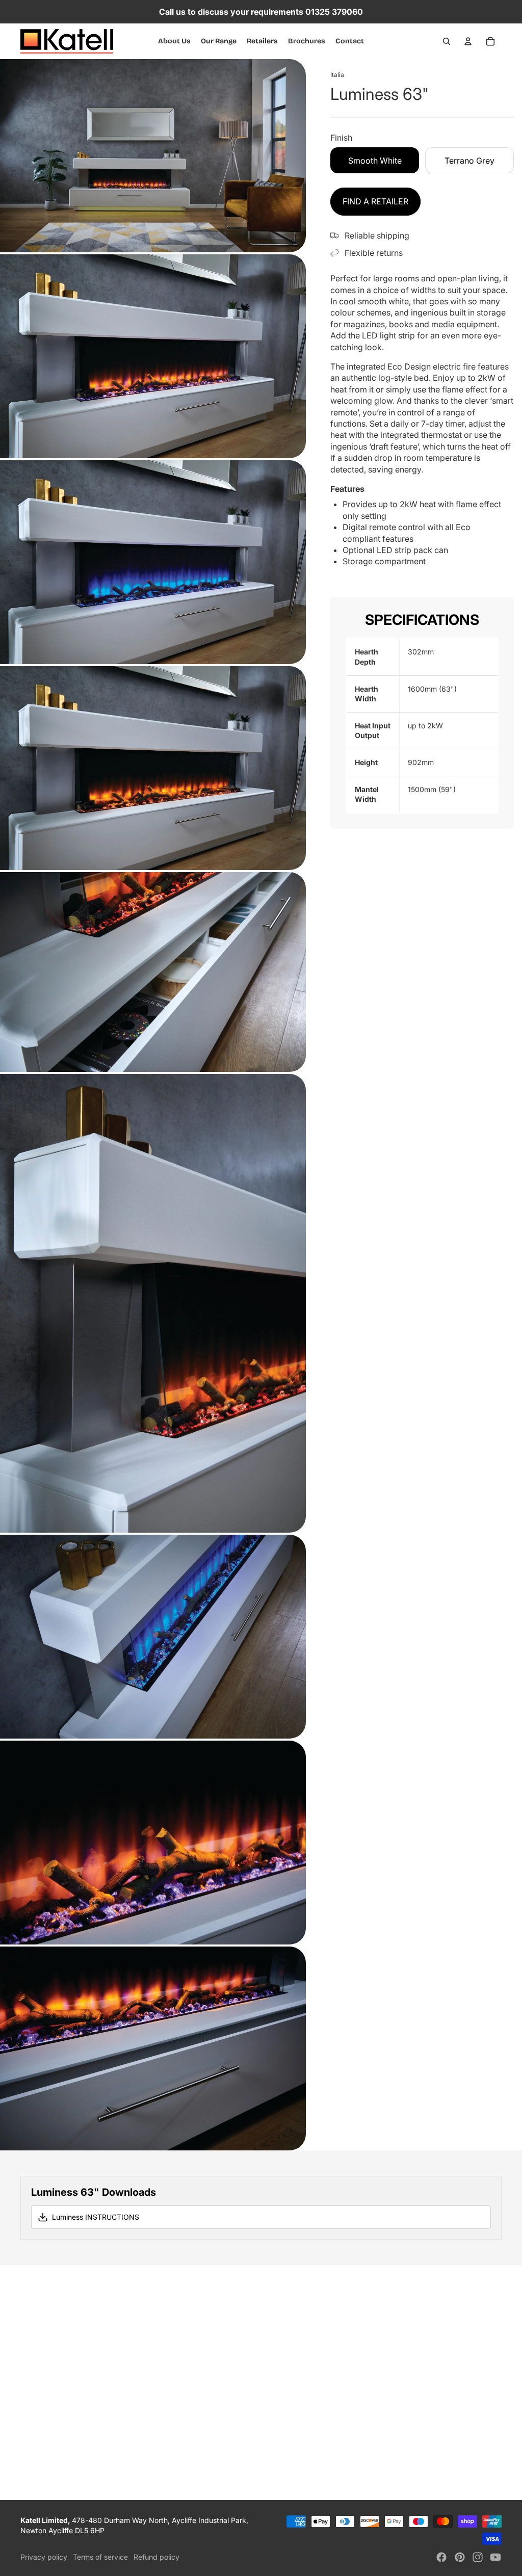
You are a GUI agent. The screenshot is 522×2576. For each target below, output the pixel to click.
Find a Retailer (375, 201)
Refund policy (156, 2557)
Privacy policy (44, 2557)
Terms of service (100, 2557)
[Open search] (447, 41)
